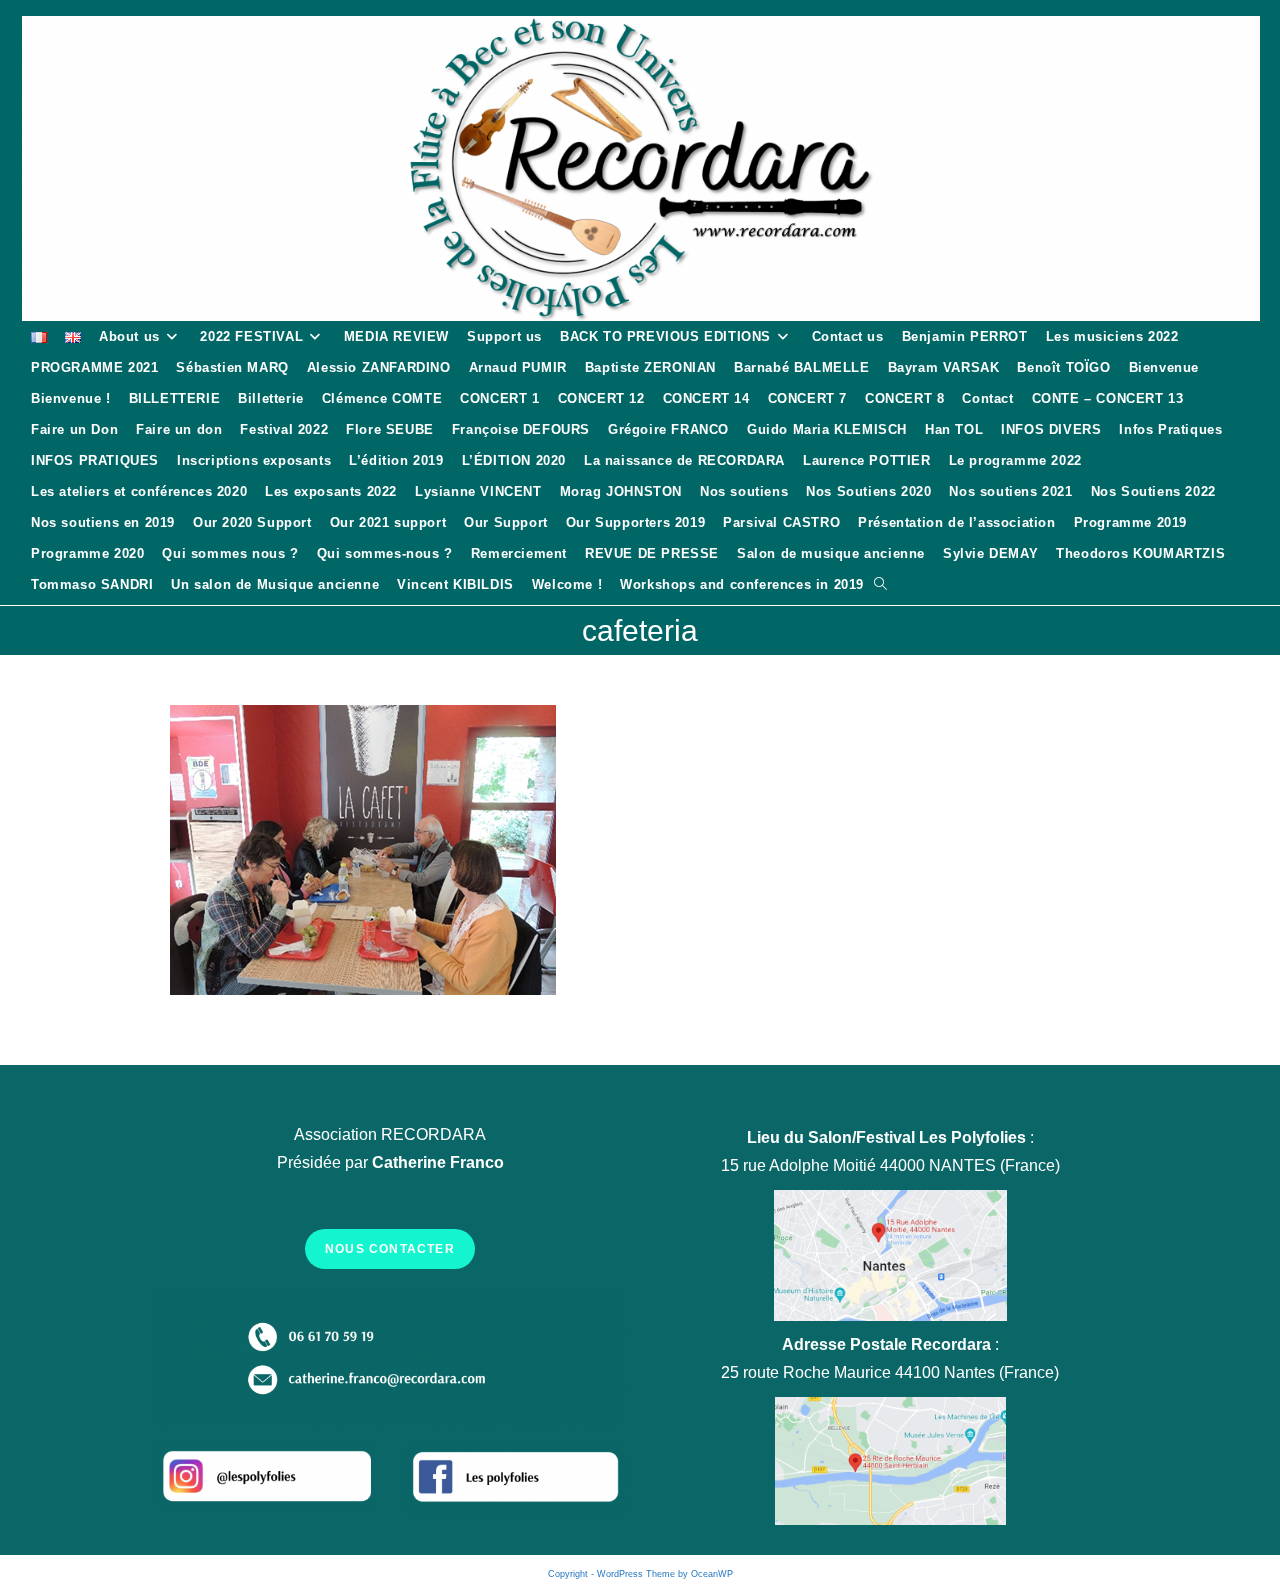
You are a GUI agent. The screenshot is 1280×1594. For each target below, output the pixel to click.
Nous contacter (390, 1249)
